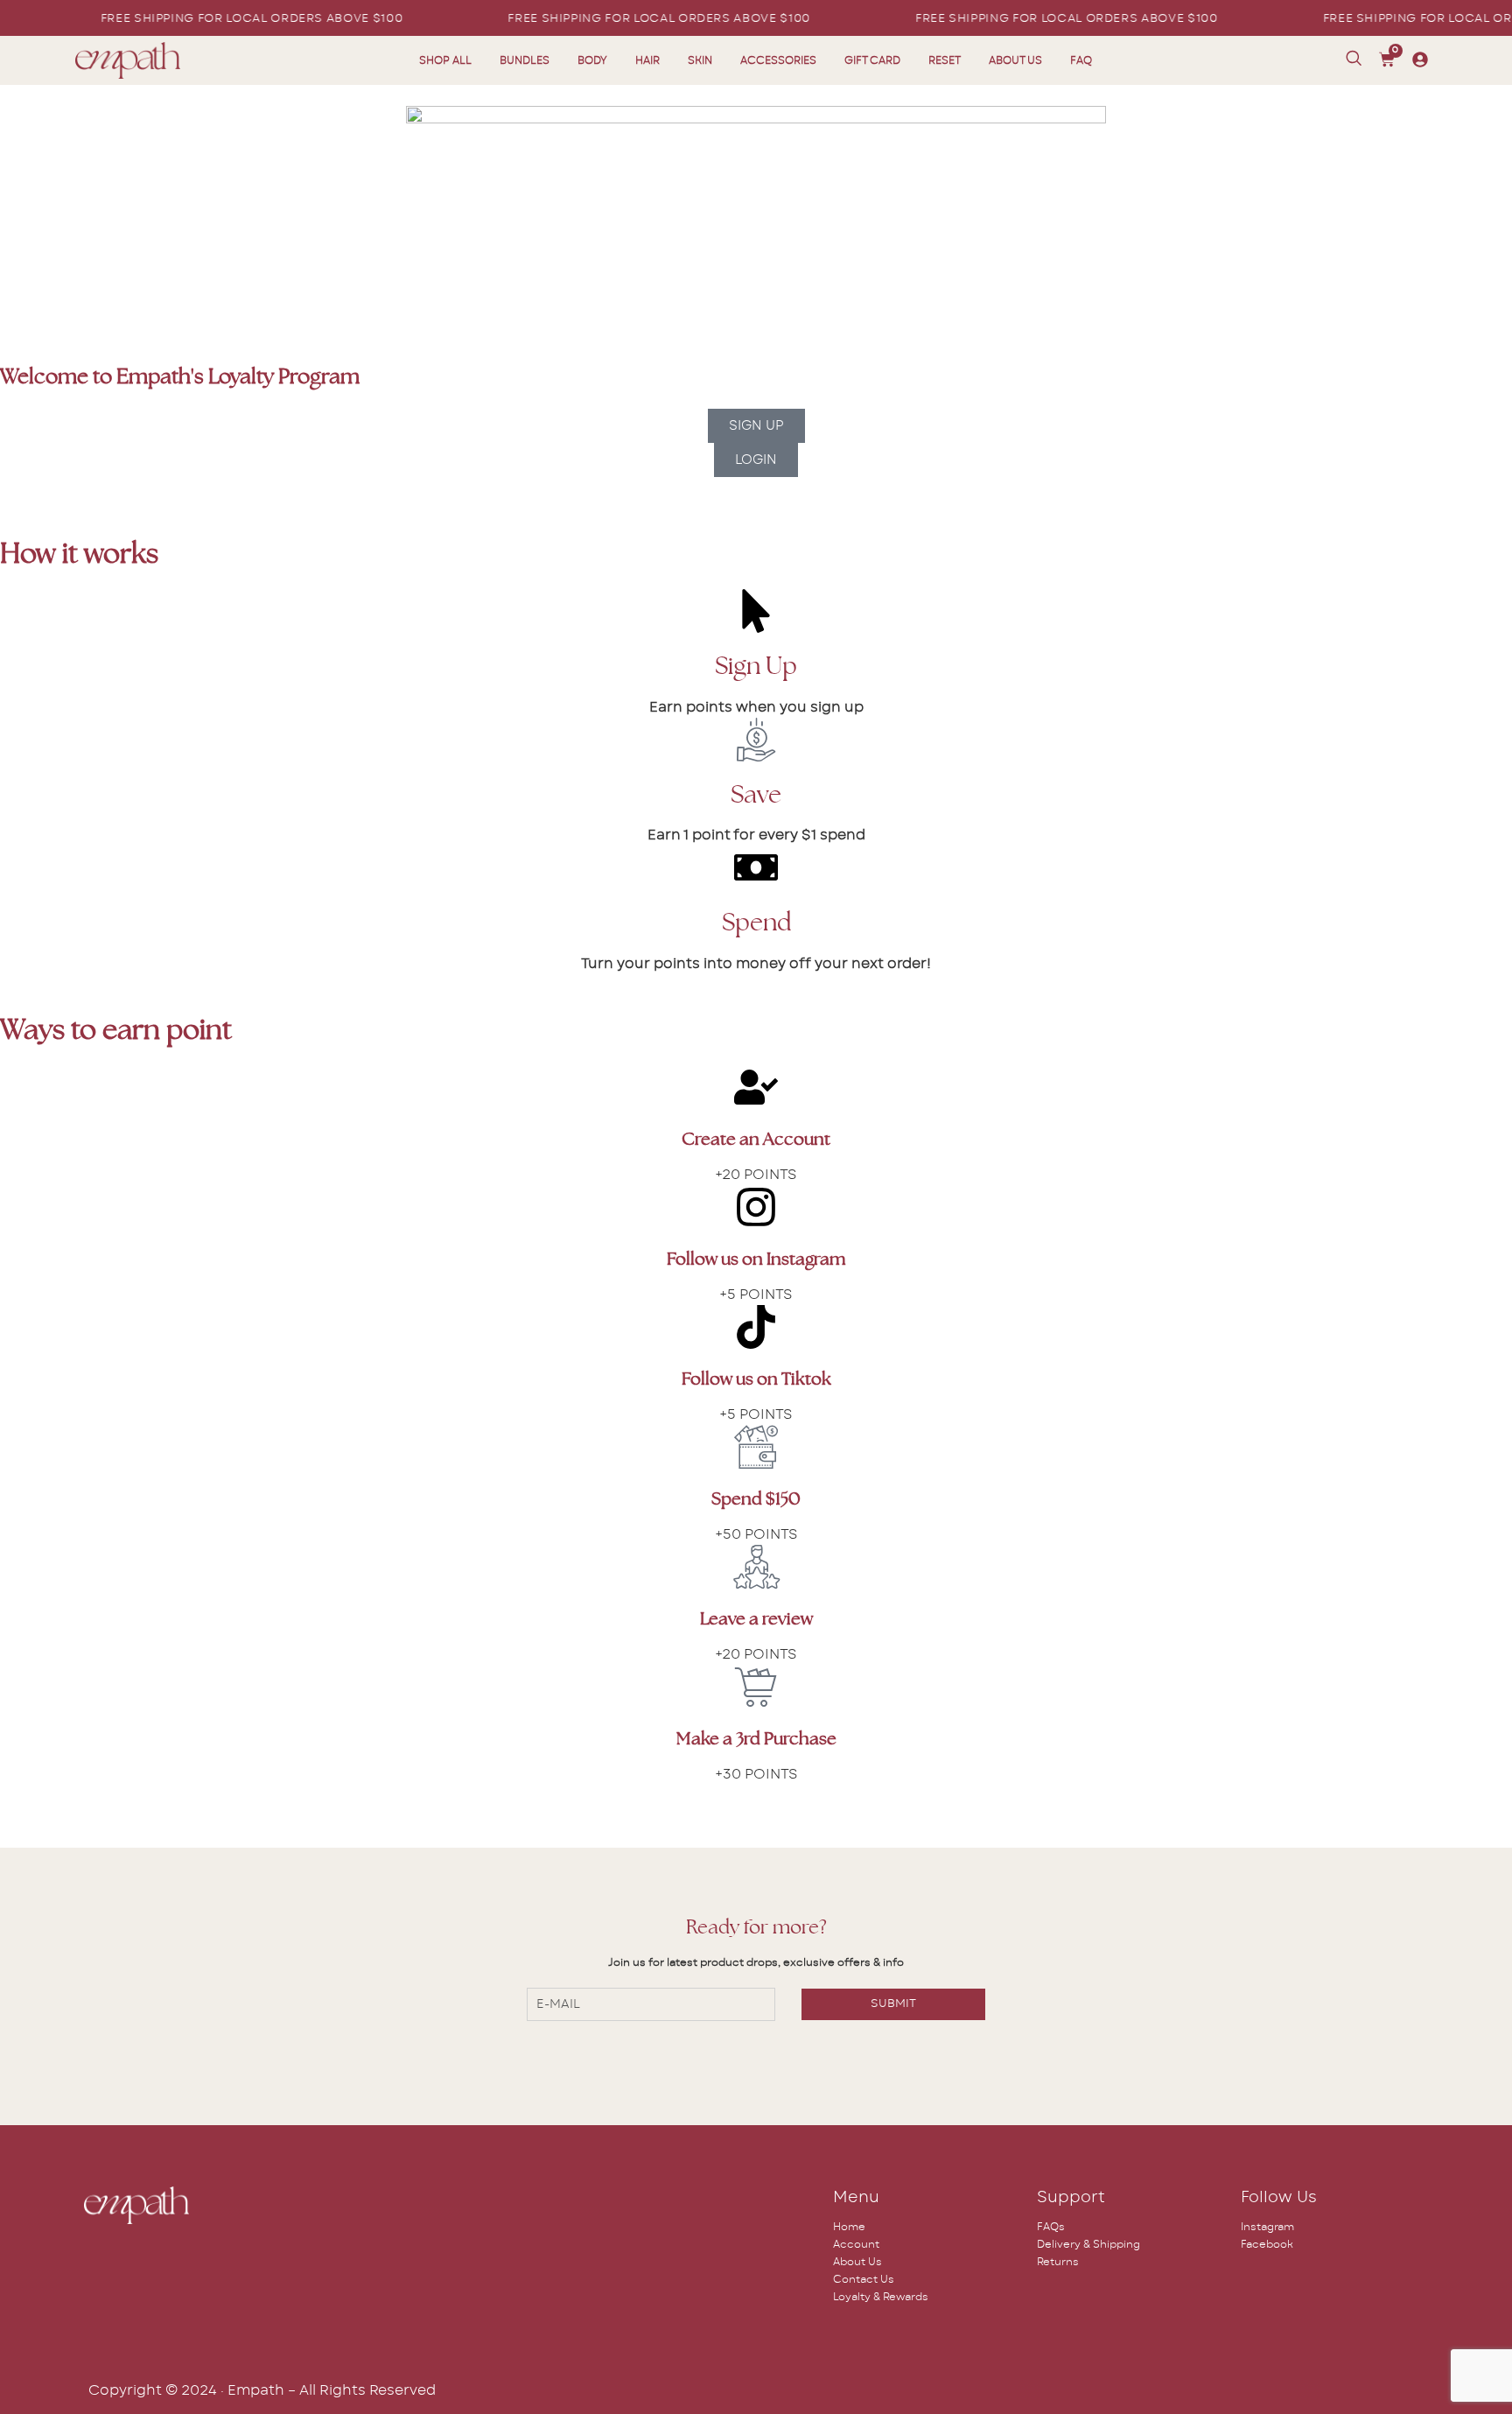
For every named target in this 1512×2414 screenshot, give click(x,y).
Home (849, 2227)
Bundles (525, 60)
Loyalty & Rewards (881, 2297)
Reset (945, 60)
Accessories (778, 60)
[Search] (1354, 59)
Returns (1058, 2262)
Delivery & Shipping (1088, 2244)
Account (856, 2244)
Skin (700, 60)
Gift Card (872, 60)
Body (592, 60)
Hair (647, 60)
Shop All (445, 60)
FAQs (1051, 2227)
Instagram (1267, 2227)
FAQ (1081, 60)
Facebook (1267, 2244)
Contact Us (864, 2279)
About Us (1015, 60)
